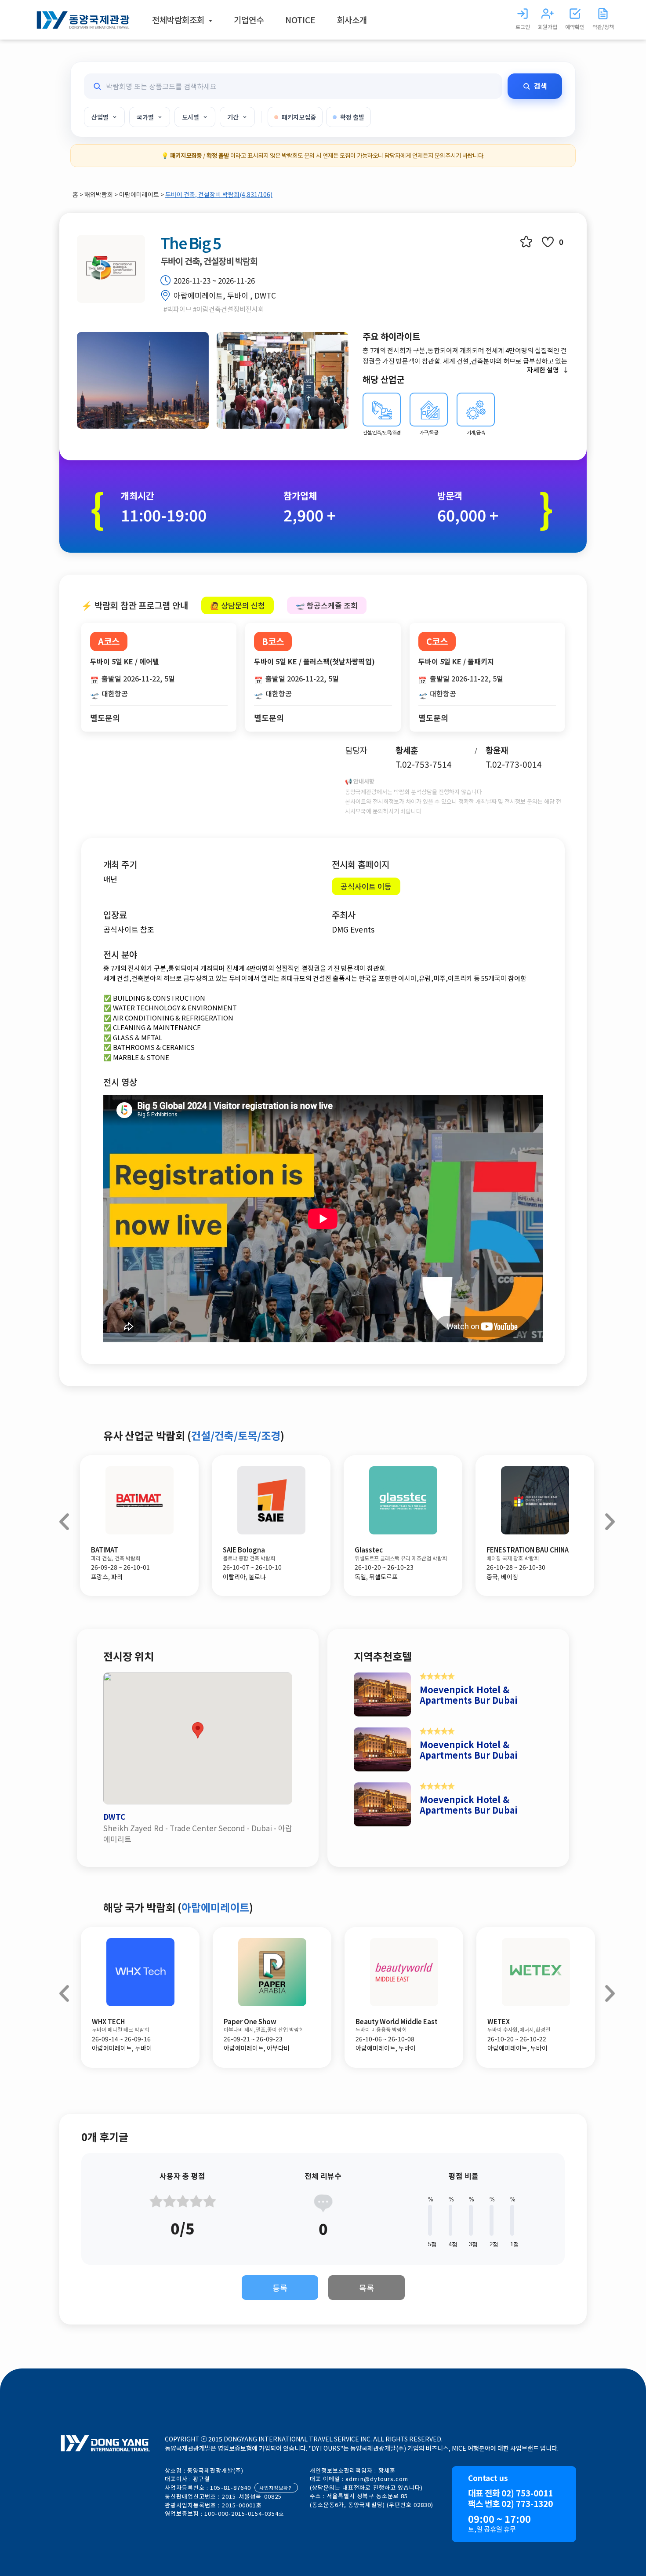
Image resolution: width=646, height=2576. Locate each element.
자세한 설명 (543, 370)
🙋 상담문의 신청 (238, 605)
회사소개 (352, 20)
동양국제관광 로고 (83, 20)
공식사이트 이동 (366, 886)
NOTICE (300, 20)
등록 (280, 2288)
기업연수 (249, 20)
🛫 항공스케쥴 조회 (327, 605)
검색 (541, 86)
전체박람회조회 (179, 20)
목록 (367, 2288)
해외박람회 (99, 194)
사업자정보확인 (276, 2488)
